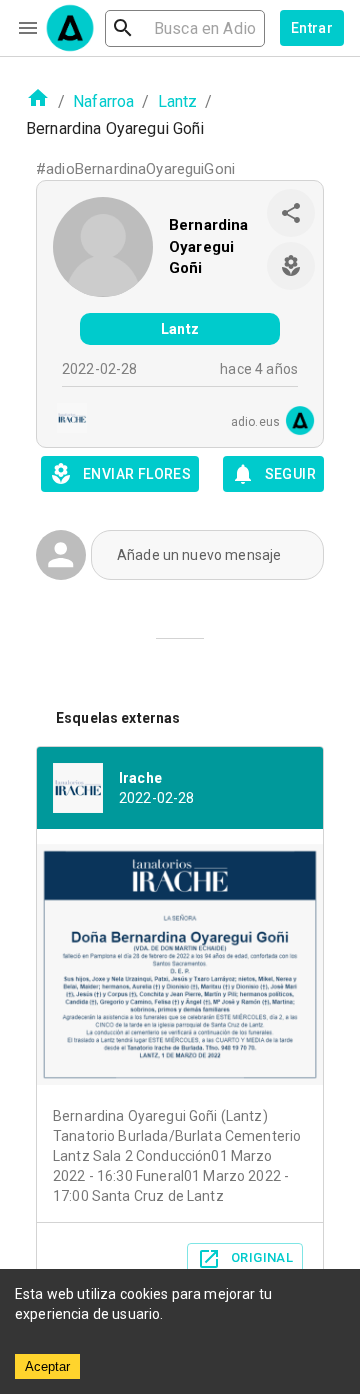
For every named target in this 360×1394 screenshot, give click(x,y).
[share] (291, 213)
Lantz (178, 101)
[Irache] (66, 420)
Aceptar (47, 1366)
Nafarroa (103, 101)
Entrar (312, 28)
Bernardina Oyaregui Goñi (209, 246)
